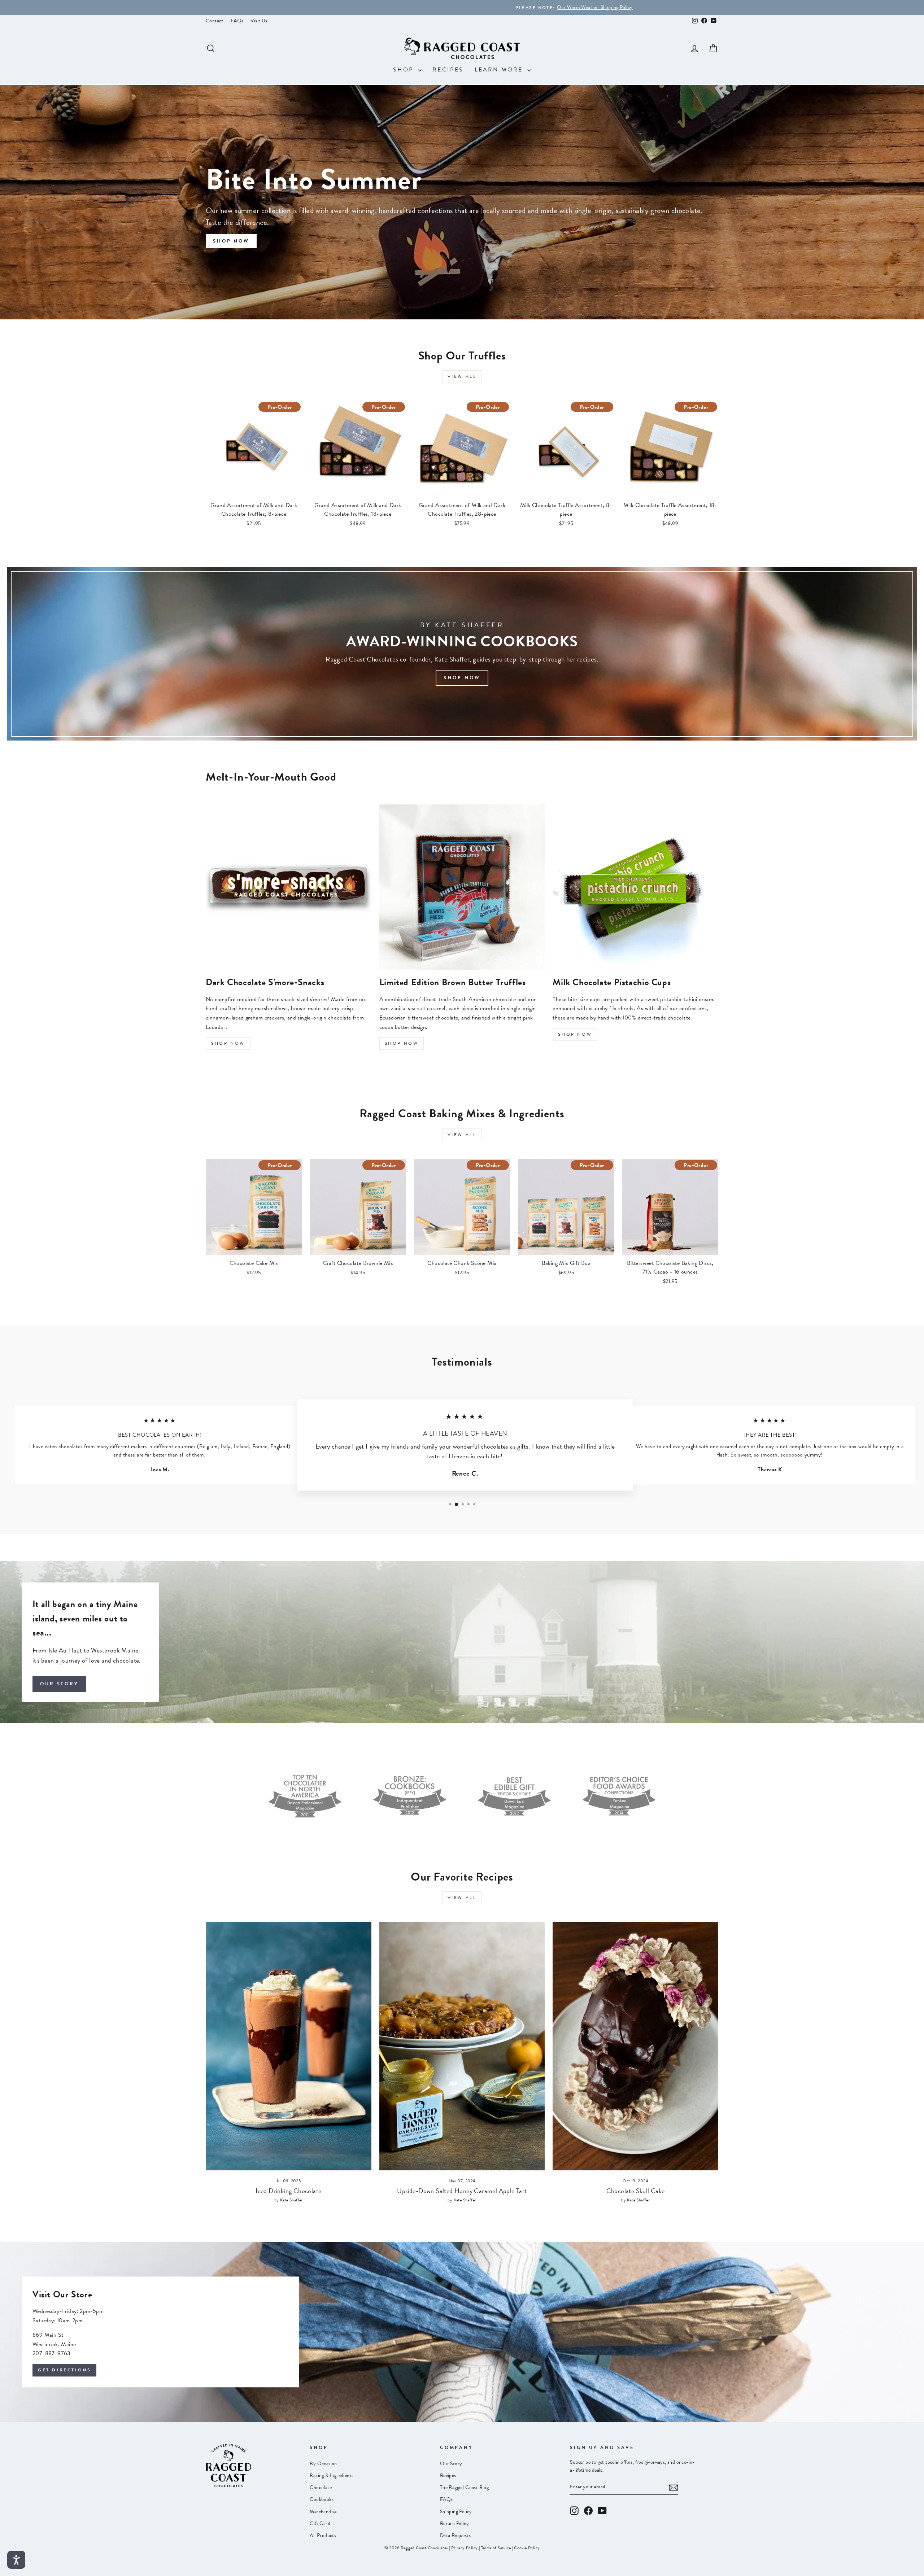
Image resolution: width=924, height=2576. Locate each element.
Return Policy (454, 2523)
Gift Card (320, 2523)
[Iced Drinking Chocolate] (289, 2046)
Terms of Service (496, 2548)
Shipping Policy (456, 2512)
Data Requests (455, 2535)
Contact (215, 21)
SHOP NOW (228, 1043)
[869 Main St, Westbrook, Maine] (462, 2332)
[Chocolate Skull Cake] (635, 2046)
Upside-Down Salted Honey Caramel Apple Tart (462, 2191)
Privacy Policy (465, 2548)
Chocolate (321, 2487)
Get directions (64, 2370)
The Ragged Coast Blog (464, 2487)
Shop (405, 70)
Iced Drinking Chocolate (288, 2191)
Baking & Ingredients (332, 2475)
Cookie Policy (527, 2548)
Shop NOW (575, 1034)
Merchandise (323, 2512)
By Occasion (323, 2464)
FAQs (237, 21)
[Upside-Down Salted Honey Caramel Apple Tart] (462, 2046)
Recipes (448, 70)
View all (462, 376)
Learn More (500, 70)
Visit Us (259, 21)
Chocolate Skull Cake (636, 2191)
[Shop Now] (462, 654)
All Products (323, 2535)
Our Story (59, 1684)
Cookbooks (322, 2499)
